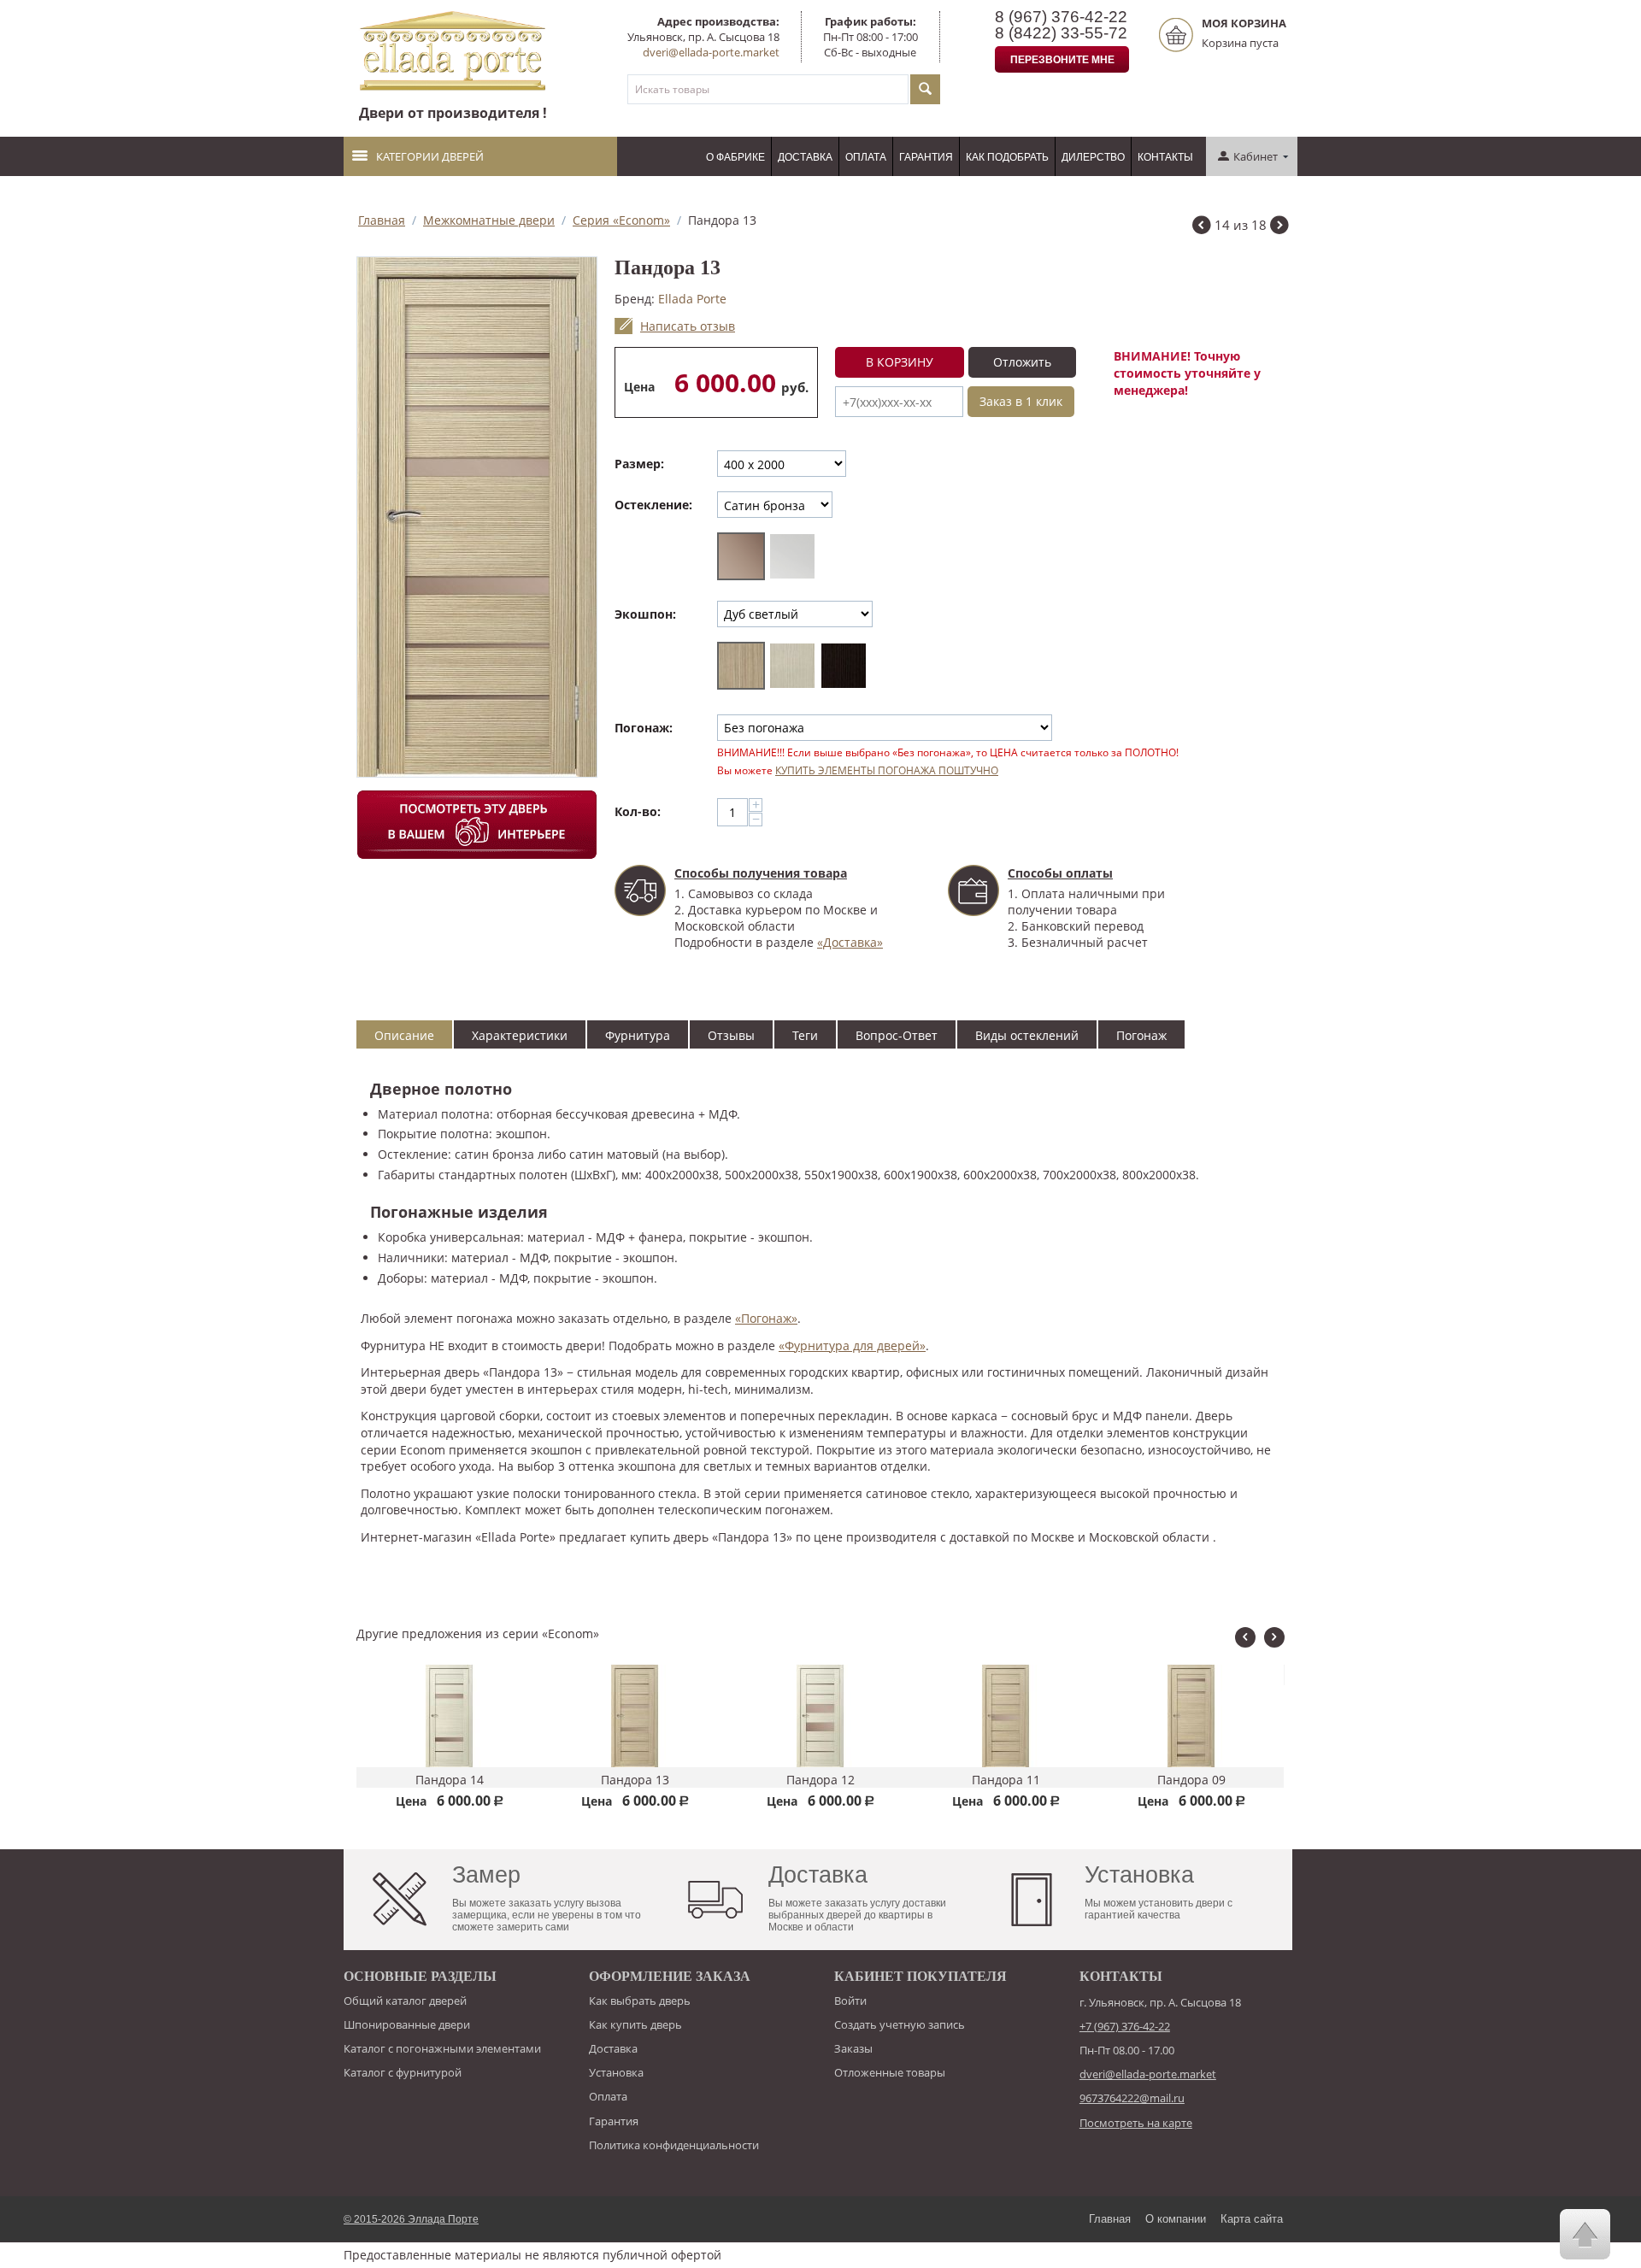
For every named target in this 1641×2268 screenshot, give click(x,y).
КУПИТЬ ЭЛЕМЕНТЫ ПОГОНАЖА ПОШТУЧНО (887, 770)
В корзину (900, 362)
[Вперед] (1279, 227)
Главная (382, 220)
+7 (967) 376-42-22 (1125, 2026)
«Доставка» (850, 942)
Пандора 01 (1191, 1677)
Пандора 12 (635, 1780)
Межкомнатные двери (489, 220)
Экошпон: (645, 614)
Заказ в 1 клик (1021, 401)
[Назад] (1202, 227)
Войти (850, 2001)
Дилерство (1093, 157)
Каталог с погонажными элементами (442, 2048)
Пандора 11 (820, 1780)
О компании (1176, 2219)
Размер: (639, 464)
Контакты (1165, 157)
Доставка (805, 157)
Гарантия (926, 157)
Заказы (853, 2048)
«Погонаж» (766, 1318)
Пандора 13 (450, 1780)
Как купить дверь (635, 2024)
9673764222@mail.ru (1132, 2098)
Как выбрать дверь (640, 2001)
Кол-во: (638, 811)
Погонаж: (644, 728)
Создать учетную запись (900, 2024)
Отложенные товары (890, 2072)
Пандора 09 (1006, 1780)
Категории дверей (430, 156)
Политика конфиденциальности (674, 2145)
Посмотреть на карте (1136, 2123)
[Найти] (925, 89)
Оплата (866, 157)
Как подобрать (1007, 157)
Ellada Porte (692, 299)
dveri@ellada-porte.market (711, 52)
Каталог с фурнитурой (403, 2072)
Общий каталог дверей (405, 2001)
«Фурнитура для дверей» (852, 1346)
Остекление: (653, 505)
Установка (616, 2072)
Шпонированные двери (407, 2024)
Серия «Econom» (621, 220)
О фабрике (735, 157)
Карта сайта (1252, 2219)
